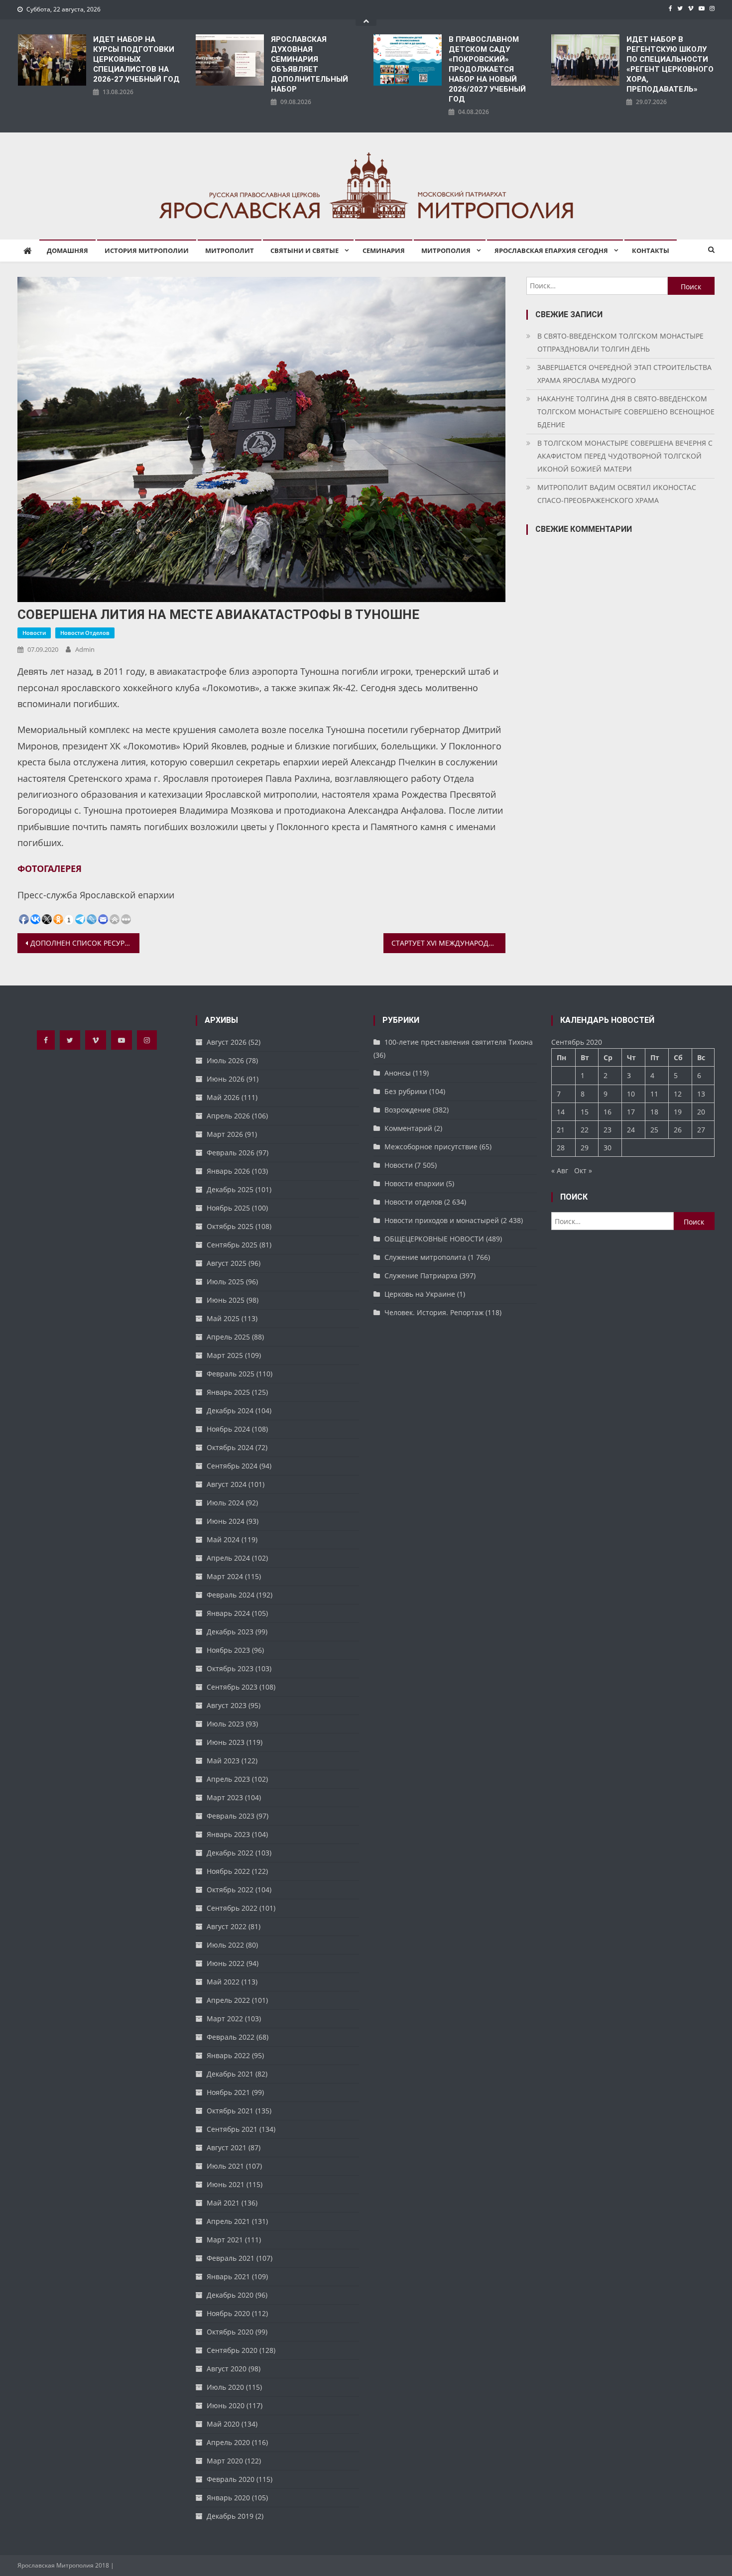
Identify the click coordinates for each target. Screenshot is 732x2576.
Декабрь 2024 (230, 1411)
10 (631, 1094)
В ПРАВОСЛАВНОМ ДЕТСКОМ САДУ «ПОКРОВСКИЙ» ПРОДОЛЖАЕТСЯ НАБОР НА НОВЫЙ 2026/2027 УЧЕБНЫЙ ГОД (487, 69)
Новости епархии (414, 1183)
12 (678, 1094)
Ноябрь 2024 (228, 1429)
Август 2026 (227, 1042)
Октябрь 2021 (230, 2111)
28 (561, 1148)
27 (701, 1130)
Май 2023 (223, 1761)
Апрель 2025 (228, 1337)
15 (585, 1112)
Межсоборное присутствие (431, 1147)
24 (631, 1130)
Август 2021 (227, 2147)
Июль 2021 (225, 2166)
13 (701, 1094)
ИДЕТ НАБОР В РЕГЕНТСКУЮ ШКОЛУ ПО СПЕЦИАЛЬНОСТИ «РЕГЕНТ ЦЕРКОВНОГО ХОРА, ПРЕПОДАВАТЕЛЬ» (670, 64)
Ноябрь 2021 (228, 2092)
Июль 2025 (225, 1282)
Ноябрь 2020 (228, 2313)
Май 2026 (223, 1097)
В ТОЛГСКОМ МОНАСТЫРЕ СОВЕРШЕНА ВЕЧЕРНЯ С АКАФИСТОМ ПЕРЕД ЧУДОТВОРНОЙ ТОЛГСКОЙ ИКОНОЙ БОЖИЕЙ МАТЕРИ (625, 456)
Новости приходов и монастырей (442, 1220)
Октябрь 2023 (230, 1668)
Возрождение (408, 1110)
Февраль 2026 (231, 1153)
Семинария (384, 250)
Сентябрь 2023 (232, 1687)
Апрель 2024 (228, 1558)
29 (585, 1148)
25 (654, 1130)
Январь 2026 (228, 1171)
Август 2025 (227, 1263)
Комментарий (408, 1128)
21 (561, 1130)
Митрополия (446, 250)
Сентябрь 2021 (232, 2129)
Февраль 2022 (231, 2037)
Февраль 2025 (231, 1374)
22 (585, 1130)
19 (678, 1112)
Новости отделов (85, 633)
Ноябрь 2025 (228, 1208)
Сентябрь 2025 (232, 1245)
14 (561, 1112)
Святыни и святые (305, 250)
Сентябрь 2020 (232, 2350)
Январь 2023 (228, 1834)
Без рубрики (406, 1091)
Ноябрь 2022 (228, 1871)
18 (654, 1112)
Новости (34, 633)
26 (678, 1130)
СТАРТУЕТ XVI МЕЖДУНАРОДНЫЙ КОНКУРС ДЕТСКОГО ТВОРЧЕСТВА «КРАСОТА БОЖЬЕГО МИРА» (448, 943)
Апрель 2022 (228, 2000)
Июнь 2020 (226, 2405)
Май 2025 (223, 1318)
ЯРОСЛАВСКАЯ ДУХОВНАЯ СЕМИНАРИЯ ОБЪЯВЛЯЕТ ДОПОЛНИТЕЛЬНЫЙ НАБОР (309, 64)
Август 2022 (227, 1926)
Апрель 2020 (228, 2442)
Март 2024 (225, 1576)
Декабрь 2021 (230, 2074)
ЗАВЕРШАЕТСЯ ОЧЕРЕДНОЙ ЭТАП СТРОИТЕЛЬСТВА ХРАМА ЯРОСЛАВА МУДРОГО (624, 374)
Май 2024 (223, 1539)
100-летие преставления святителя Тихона (459, 1042)
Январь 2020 (228, 2498)
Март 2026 (225, 1134)
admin (85, 649)
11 (654, 1094)
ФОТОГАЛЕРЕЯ (50, 868)
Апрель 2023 (228, 1779)
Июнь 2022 (226, 1963)
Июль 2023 (225, 1724)
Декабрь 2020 (230, 2295)
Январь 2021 (228, 2276)
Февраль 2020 (231, 2479)
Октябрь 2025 (230, 1226)
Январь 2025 (228, 1392)
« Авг (560, 1170)
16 (608, 1112)
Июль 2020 (225, 2387)
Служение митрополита (425, 1257)
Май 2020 (223, 2424)
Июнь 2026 (226, 1079)
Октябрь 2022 (230, 1890)
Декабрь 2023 (230, 1632)
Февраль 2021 (231, 2258)
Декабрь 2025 (230, 1189)
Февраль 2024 (231, 1595)
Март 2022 (225, 2019)
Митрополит (230, 250)
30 (608, 1148)
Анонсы (398, 1073)
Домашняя (67, 250)
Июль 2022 (225, 1945)
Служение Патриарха (421, 1276)
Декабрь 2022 (230, 1853)
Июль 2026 (225, 1060)
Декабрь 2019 (230, 2516)
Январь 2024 (228, 1613)
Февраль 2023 (231, 1816)
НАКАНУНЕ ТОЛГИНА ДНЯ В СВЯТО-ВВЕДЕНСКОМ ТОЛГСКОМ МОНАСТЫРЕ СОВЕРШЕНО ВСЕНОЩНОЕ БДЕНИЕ (626, 412)
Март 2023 (225, 1797)
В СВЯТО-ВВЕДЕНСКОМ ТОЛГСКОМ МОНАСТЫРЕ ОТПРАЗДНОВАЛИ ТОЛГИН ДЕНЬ (620, 342)
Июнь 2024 (226, 1521)
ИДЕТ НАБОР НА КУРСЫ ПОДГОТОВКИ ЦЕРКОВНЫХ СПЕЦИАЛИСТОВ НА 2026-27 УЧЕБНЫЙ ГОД (136, 59)
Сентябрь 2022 (232, 1908)
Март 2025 (225, 1355)
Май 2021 (223, 2203)
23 (608, 1130)
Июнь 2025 (226, 1300)
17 (631, 1112)
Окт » (583, 1170)
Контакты (651, 250)
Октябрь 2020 (230, 2332)
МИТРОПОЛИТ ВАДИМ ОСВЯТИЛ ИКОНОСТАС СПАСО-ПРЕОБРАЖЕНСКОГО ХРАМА (617, 494)
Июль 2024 (225, 1503)
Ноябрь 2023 (228, 1650)
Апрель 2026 (228, 1116)
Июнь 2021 (226, 2184)
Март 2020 (225, 2461)
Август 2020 (227, 2369)
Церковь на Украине (420, 1294)
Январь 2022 (228, 2055)
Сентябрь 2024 (232, 1466)
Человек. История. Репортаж (434, 1312)
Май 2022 (223, 1982)
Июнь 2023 (226, 1742)
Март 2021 (225, 2240)
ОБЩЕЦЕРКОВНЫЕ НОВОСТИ (434, 1239)
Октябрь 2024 (230, 1447)
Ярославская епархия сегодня (551, 250)
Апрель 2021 (228, 2221)
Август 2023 (227, 1705)
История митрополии (147, 250)
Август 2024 (227, 1484)
